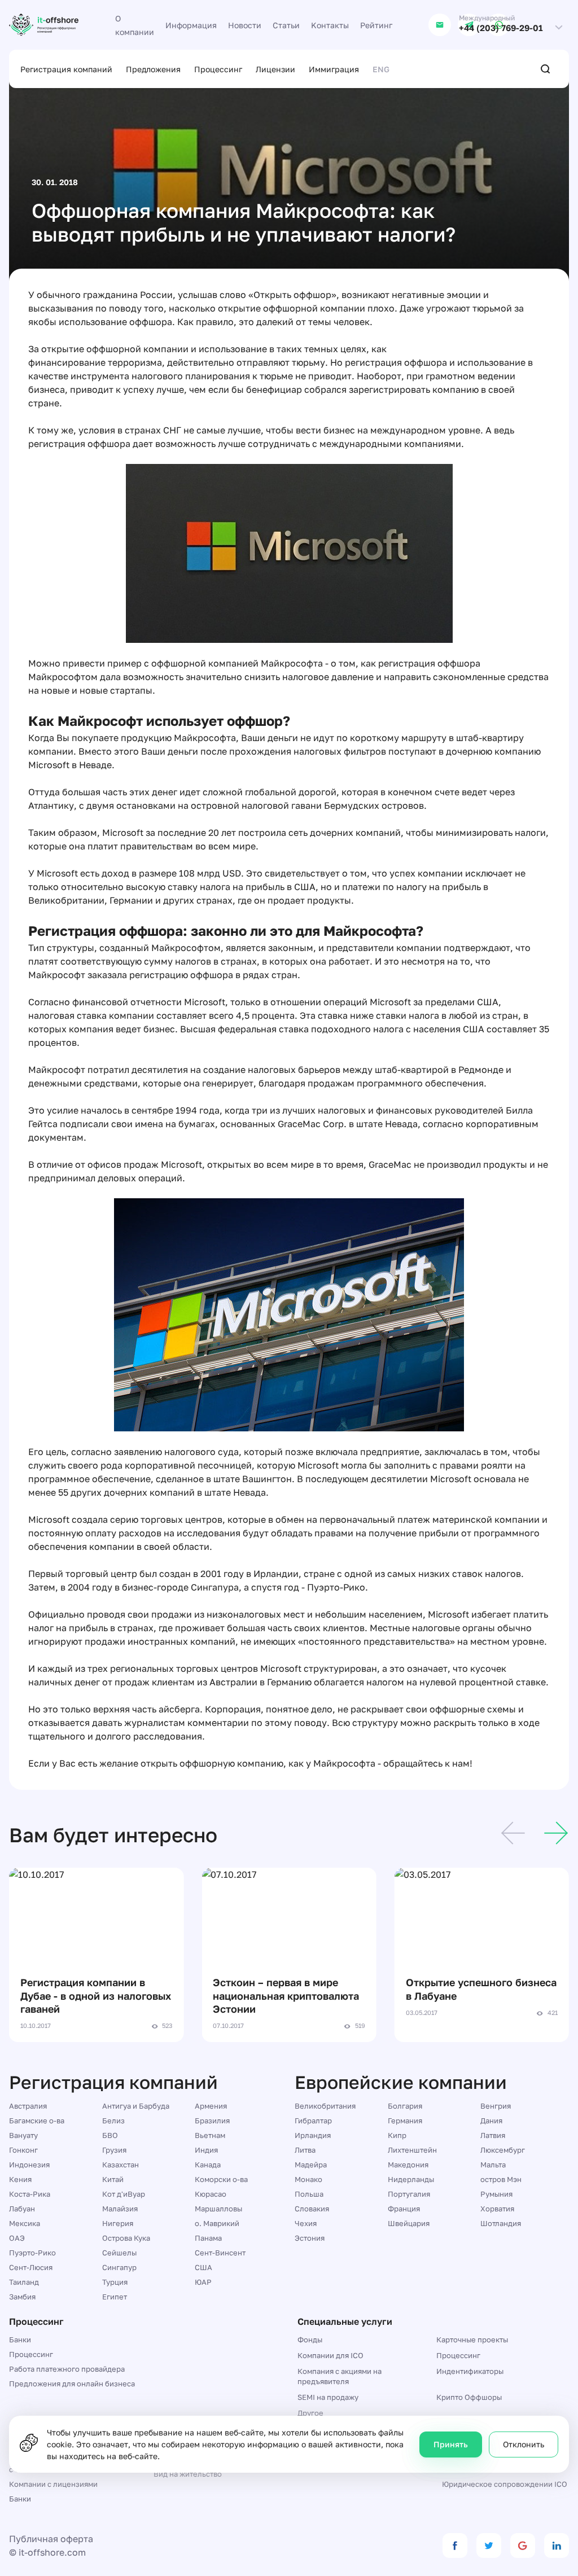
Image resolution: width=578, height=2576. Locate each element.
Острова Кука (126, 2238)
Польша (309, 2194)
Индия (206, 2150)
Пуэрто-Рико (32, 2253)
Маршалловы (218, 2209)
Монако (308, 2179)
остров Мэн (501, 2179)
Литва (305, 2150)
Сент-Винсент (220, 2253)
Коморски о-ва (221, 2179)
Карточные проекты (472, 2340)
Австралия (28, 2106)
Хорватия (497, 2209)
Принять (451, 2444)
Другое (310, 2413)
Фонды (310, 2340)
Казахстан (121, 2165)
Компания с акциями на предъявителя (340, 2376)
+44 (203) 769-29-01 (501, 28)
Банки (20, 2340)
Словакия (312, 2209)
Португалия (409, 2194)
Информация (191, 25)
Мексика (25, 2223)
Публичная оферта (51, 2539)
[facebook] (455, 2546)
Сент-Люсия (31, 2267)
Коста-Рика (30, 2194)
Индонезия (29, 2165)
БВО (110, 2135)
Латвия (493, 2135)
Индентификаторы (470, 2371)
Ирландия (313, 2135)
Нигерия (118, 2223)
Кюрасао (211, 2194)
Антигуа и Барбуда (136, 2106)
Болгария (405, 2106)
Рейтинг (376, 25)
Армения (211, 2106)
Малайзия (120, 2209)
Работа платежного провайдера (67, 2369)
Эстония (310, 2238)
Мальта (493, 2165)
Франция (404, 2209)
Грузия (114, 2150)
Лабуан (22, 2209)
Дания (491, 2121)
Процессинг (218, 69)
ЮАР (203, 2282)
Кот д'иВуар (124, 2194)
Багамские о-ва (37, 2121)
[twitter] (489, 2546)
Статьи (286, 25)
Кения (20, 2179)
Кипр (397, 2135)
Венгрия (496, 2106)
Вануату (23, 2135)
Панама (208, 2238)
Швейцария (409, 2223)
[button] (513, 1835)
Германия (405, 2121)
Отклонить (524, 2444)
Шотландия (501, 2223)
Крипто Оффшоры (469, 2397)
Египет (115, 2297)
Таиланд (24, 2282)
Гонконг (23, 2150)
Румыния (496, 2194)
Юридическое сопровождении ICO (505, 2484)
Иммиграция (334, 69)
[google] (523, 2546)
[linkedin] (557, 2546)
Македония (408, 2165)
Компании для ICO (330, 2355)
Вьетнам (210, 2135)
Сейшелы (119, 2253)
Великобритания (325, 2106)
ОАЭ (17, 2238)
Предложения (153, 69)
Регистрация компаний (66, 69)
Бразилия (212, 2121)
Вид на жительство (188, 2474)
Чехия (306, 2223)
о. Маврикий (217, 2223)
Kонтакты (330, 25)
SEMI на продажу (328, 2397)
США (203, 2267)
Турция (115, 2282)
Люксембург (503, 2150)
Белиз (113, 2121)
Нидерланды (411, 2179)
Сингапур (119, 2267)
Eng (381, 69)
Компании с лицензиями (53, 2484)
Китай (113, 2179)
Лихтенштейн (412, 2150)
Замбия (22, 2297)
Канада (208, 2165)
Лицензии (275, 69)
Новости (245, 25)
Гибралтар (313, 2121)
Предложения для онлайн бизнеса (72, 2384)
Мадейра (311, 2165)
